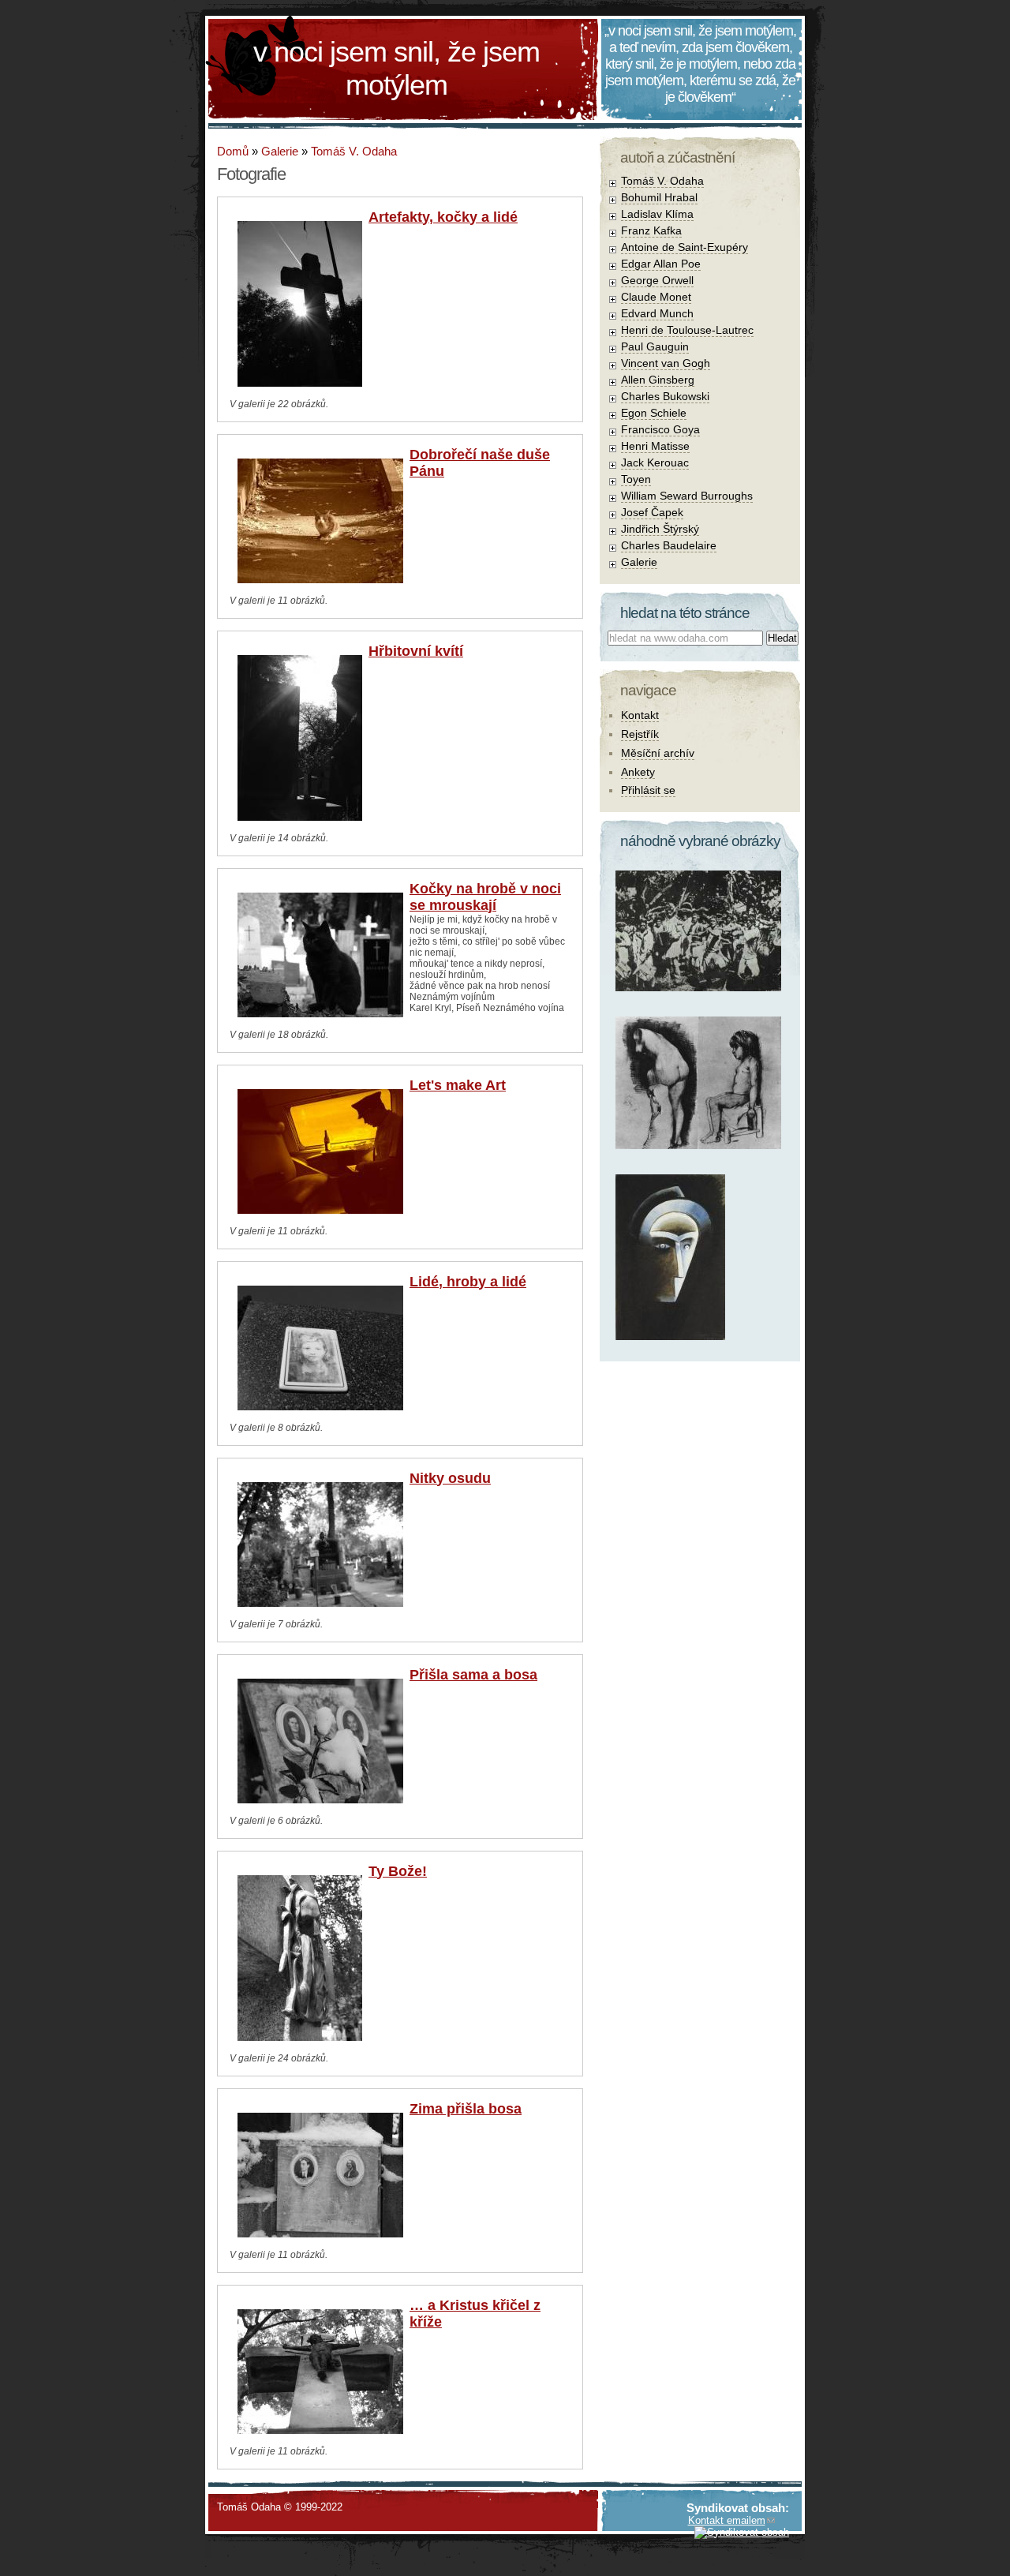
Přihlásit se (648, 790)
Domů (233, 151)
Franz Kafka (651, 230)
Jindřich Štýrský (660, 529)
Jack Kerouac (655, 462)
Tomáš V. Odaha (354, 151)
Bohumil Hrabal (659, 197)
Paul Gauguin (655, 346)
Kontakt (640, 715)
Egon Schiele (654, 413)
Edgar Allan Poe (661, 264)
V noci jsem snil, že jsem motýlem (397, 68)
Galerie (280, 151)
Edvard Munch (657, 313)
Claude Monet (656, 297)
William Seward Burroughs (687, 496)
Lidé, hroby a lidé (468, 1282)
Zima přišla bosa (466, 2109)
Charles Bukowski (665, 396)
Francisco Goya (660, 429)
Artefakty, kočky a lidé (443, 217)
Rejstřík (640, 734)
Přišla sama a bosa (473, 1675)
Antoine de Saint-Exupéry (685, 247)
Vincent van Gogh (666, 363)
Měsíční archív (658, 753)
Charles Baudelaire (669, 545)
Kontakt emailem (727, 2520)
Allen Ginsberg (658, 380)
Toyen (636, 479)
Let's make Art (458, 1085)
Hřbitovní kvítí (416, 651)
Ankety (638, 772)
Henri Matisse (655, 446)
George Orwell (657, 280)
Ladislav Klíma (657, 214)
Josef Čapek (652, 512)
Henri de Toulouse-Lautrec (687, 330)
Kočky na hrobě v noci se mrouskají (485, 897)
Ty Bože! (398, 1871)
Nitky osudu (450, 1478)
